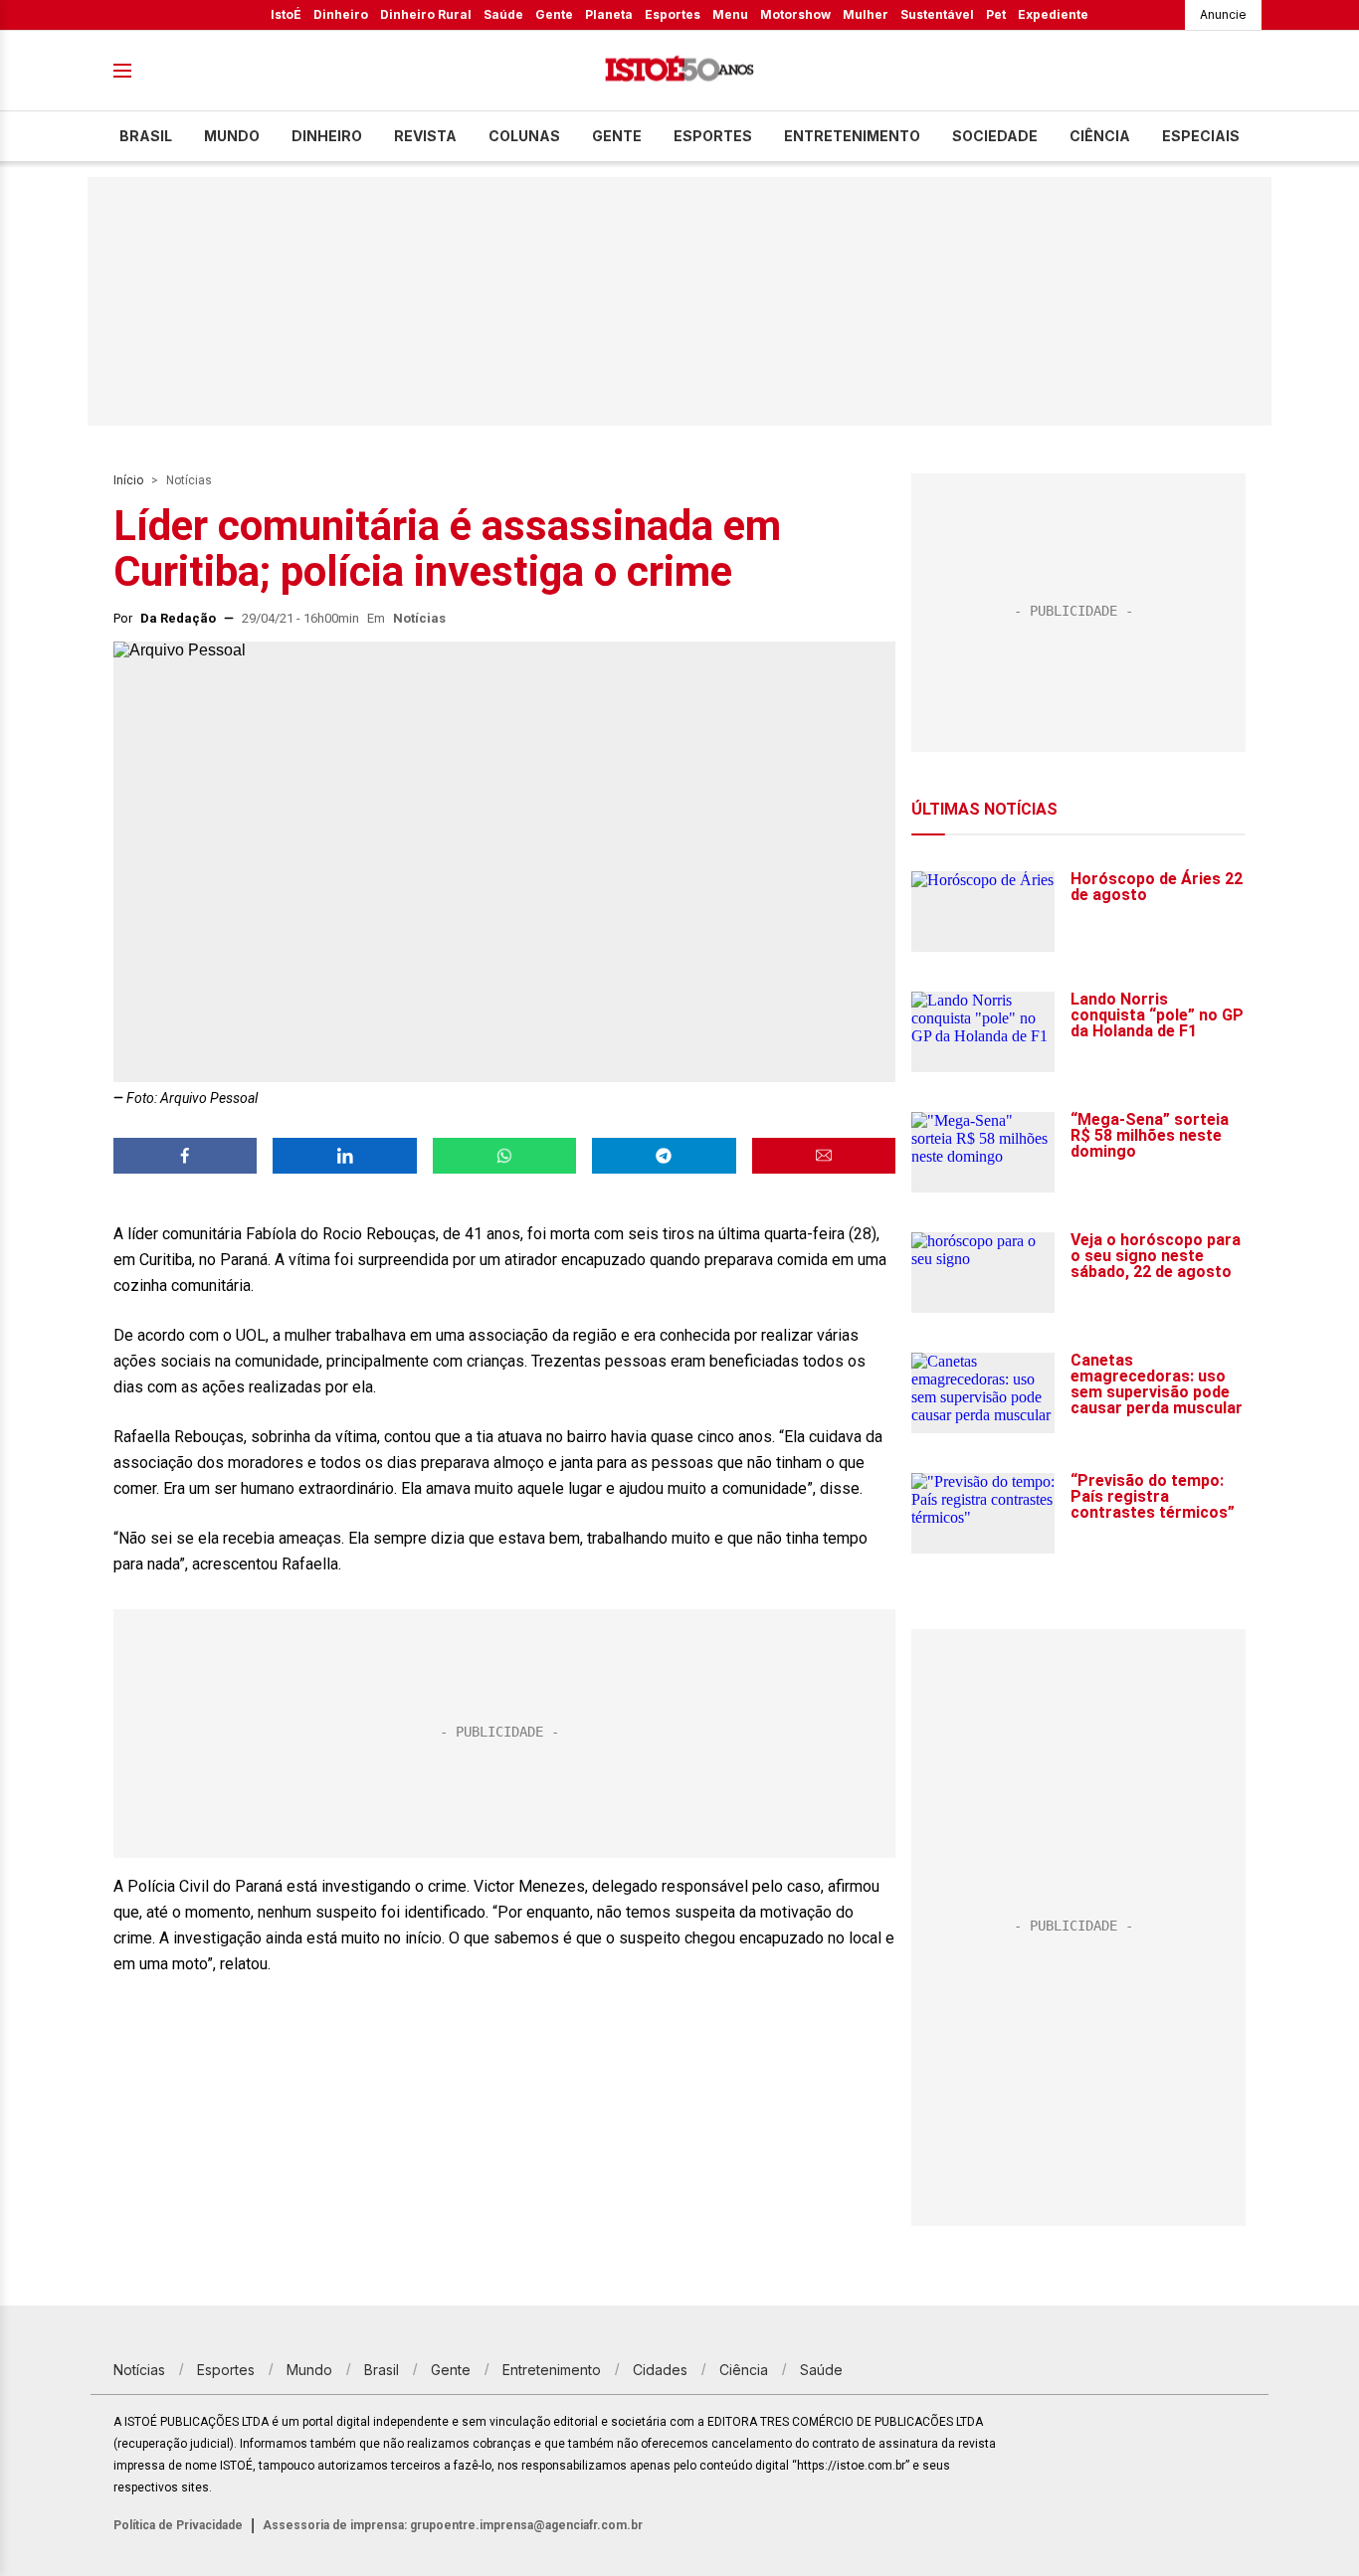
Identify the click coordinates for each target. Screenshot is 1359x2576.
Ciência (1100, 136)
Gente (554, 14)
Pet (996, 14)
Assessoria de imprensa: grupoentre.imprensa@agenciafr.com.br (453, 2525)
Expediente (1053, 14)
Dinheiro (341, 14)
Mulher (866, 14)
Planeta (609, 14)
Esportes (673, 14)
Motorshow (795, 14)
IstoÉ (286, 14)
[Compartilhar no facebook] (185, 1156)
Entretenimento (852, 136)
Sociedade (995, 136)
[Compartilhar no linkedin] (344, 1156)
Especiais (1201, 136)
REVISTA (425, 136)
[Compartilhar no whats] (504, 1156)
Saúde (503, 14)
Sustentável (937, 14)
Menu (730, 14)
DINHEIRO (327, 136)
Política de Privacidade (178, 2525)
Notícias (189, 480)
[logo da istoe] (679, 71)
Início (128, 480)
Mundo (232, 136)
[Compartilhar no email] (824, 1156)
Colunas (524, 136)
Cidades (660, 2370)
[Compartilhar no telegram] (664, 1156)
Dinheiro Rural (426, 14)
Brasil (146, 136)
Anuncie (1223, 14)
